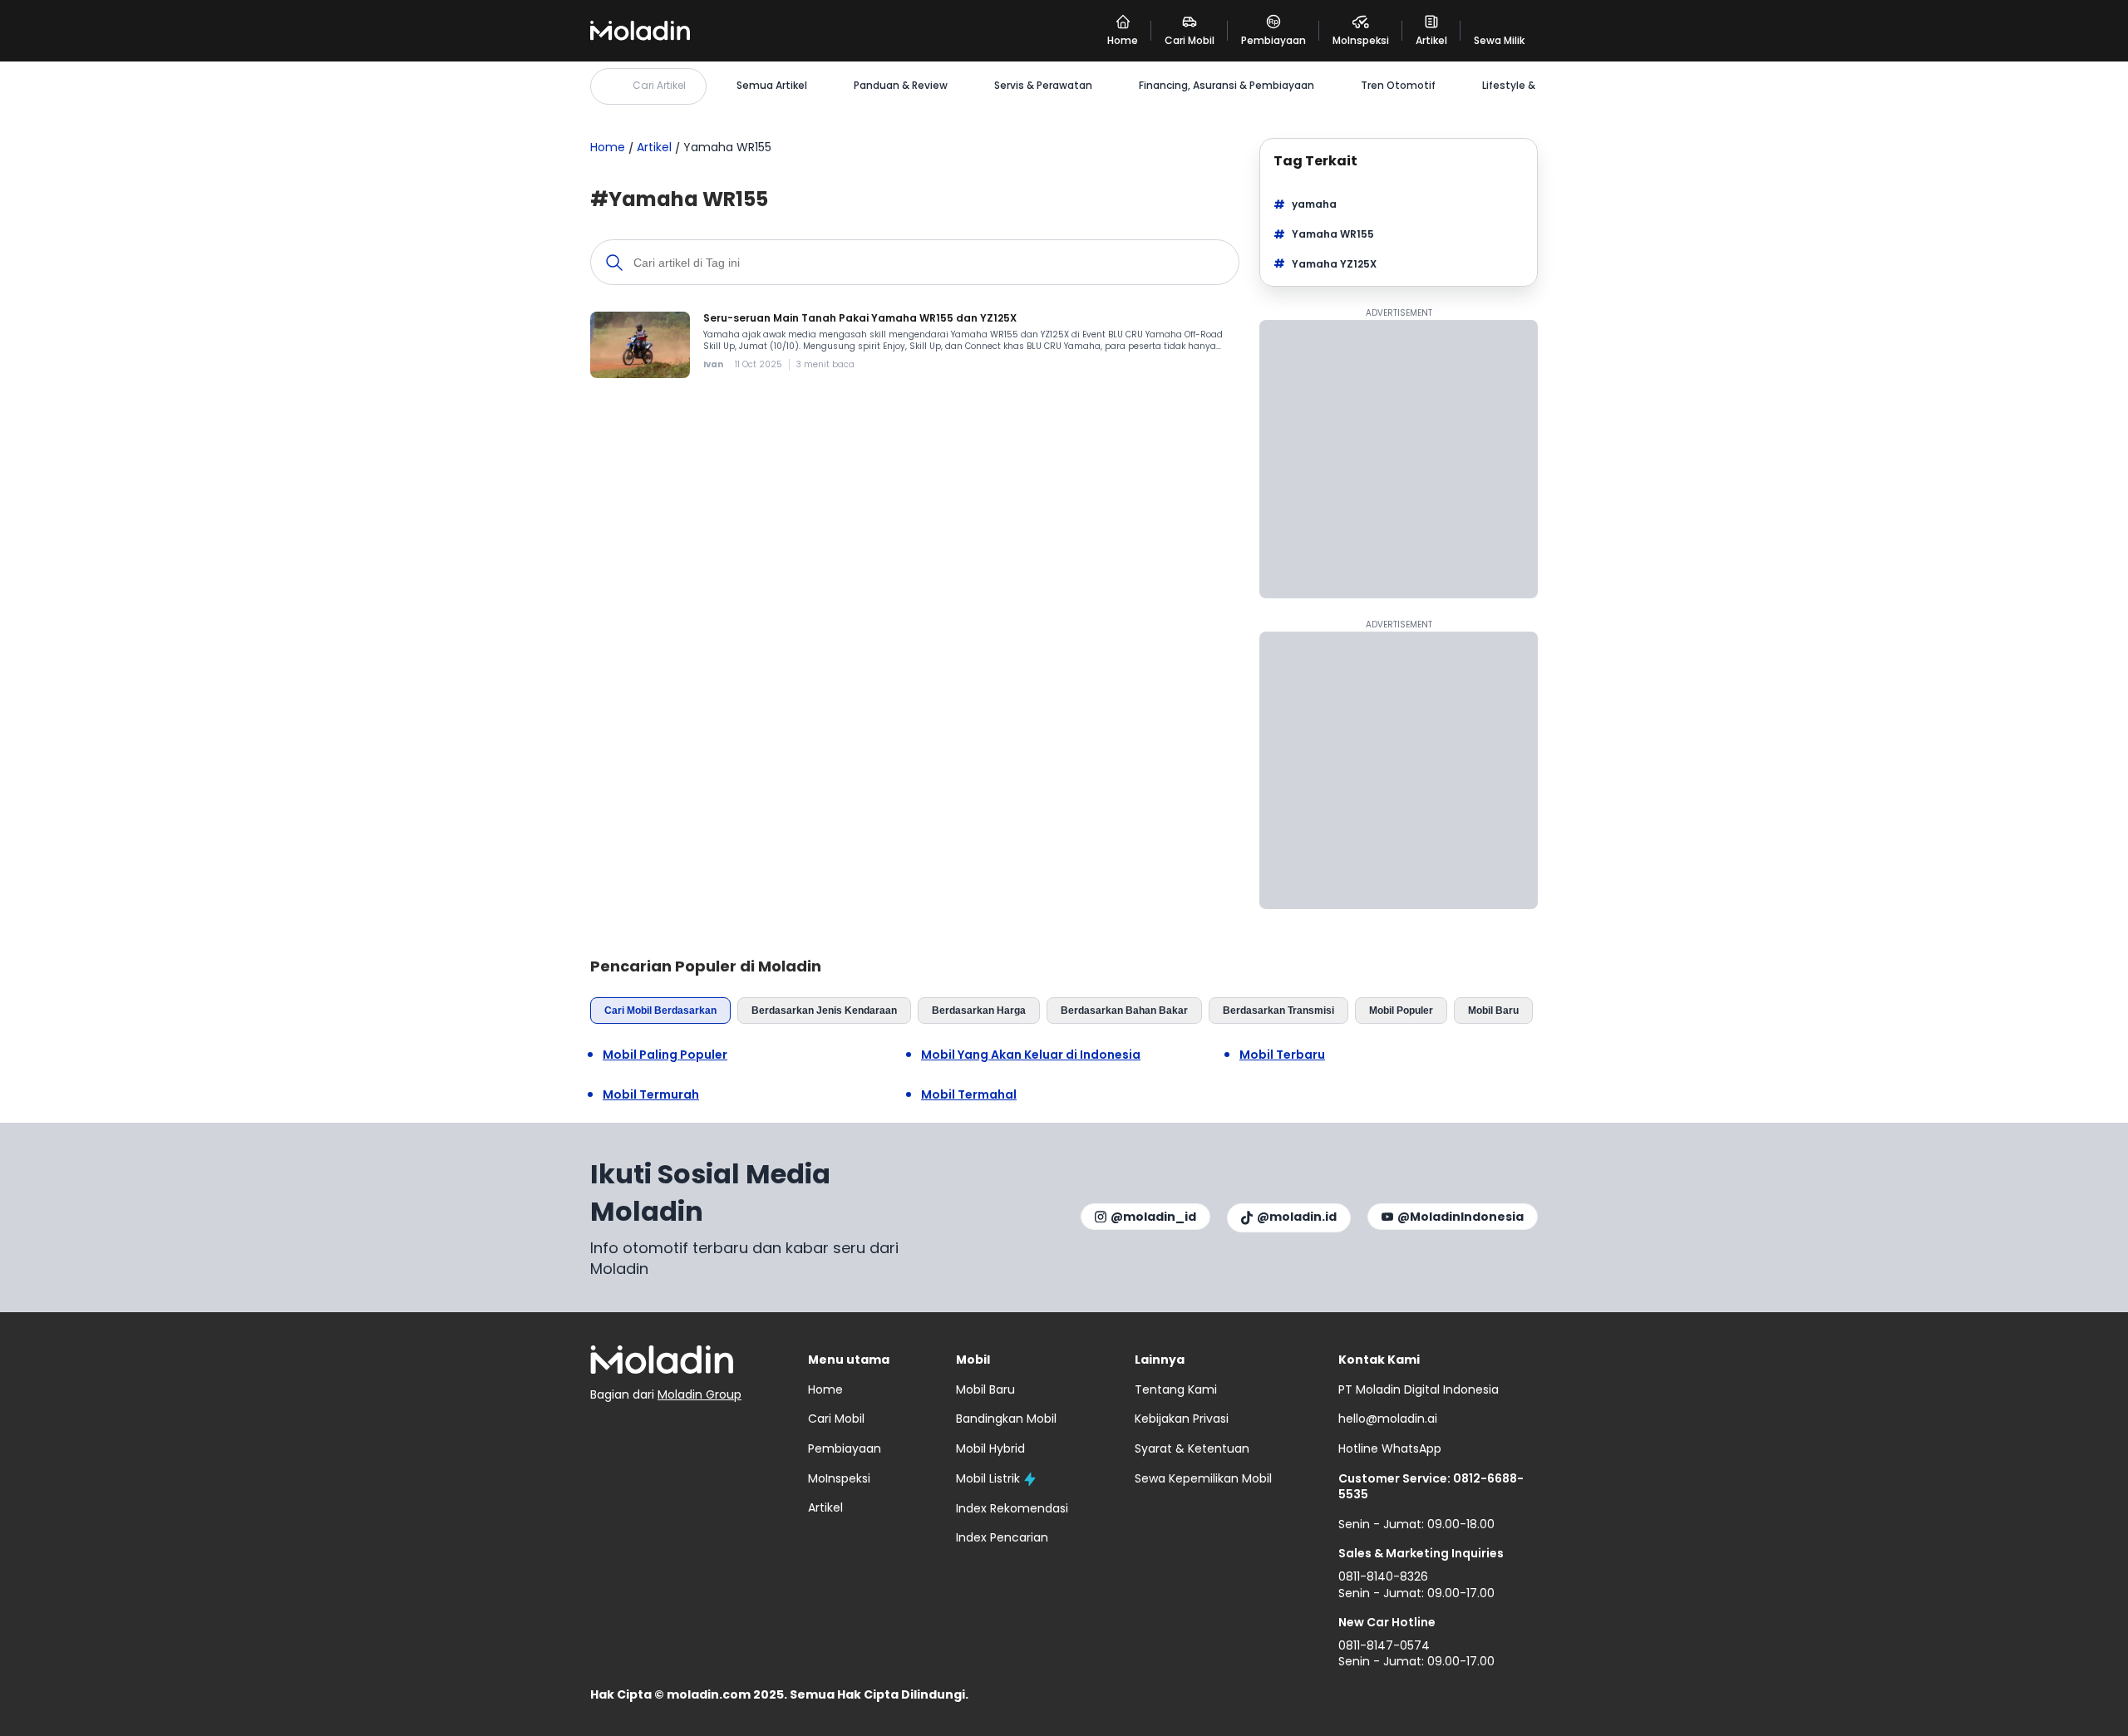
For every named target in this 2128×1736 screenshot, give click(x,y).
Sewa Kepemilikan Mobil (1203, 1478)
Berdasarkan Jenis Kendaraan (824, 1011)
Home (608, 147)
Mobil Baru (1493, 1011)
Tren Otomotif (1398, 86)
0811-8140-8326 (1383, 1576)
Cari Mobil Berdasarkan (660, 1011)
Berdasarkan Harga (979, 1011)
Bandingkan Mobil (1006, 1419)
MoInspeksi (839, 1478)
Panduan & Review (901, 86)
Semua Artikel (772, 86)
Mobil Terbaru (1282, 1055)
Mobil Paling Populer (665, 1055)
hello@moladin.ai (1388, 1419)
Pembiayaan (845, 1448)
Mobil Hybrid (990, 1448)
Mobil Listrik (988, 1478)
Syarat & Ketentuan (1192, 1448)
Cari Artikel (659, 85)
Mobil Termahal (969, 1095)
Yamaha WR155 (1333, 234)
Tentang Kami (1176, 1389)
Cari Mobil (836, 1419)
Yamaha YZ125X (1334, 264)
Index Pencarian (1002, 1537)
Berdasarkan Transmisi (1278, 1011)
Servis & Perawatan (1043, 86)
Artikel (654, 147)
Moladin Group (699, 1394)
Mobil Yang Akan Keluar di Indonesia (1031, 1055)
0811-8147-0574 (1384, 1645)
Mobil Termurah (651, 1095)
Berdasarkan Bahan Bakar (1124, 1011)
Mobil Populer (1401, 1011)
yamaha (1314, 204)
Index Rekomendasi (1012, 1508)
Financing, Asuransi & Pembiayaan (1227, 86)
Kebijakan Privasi (1182, 1419)
